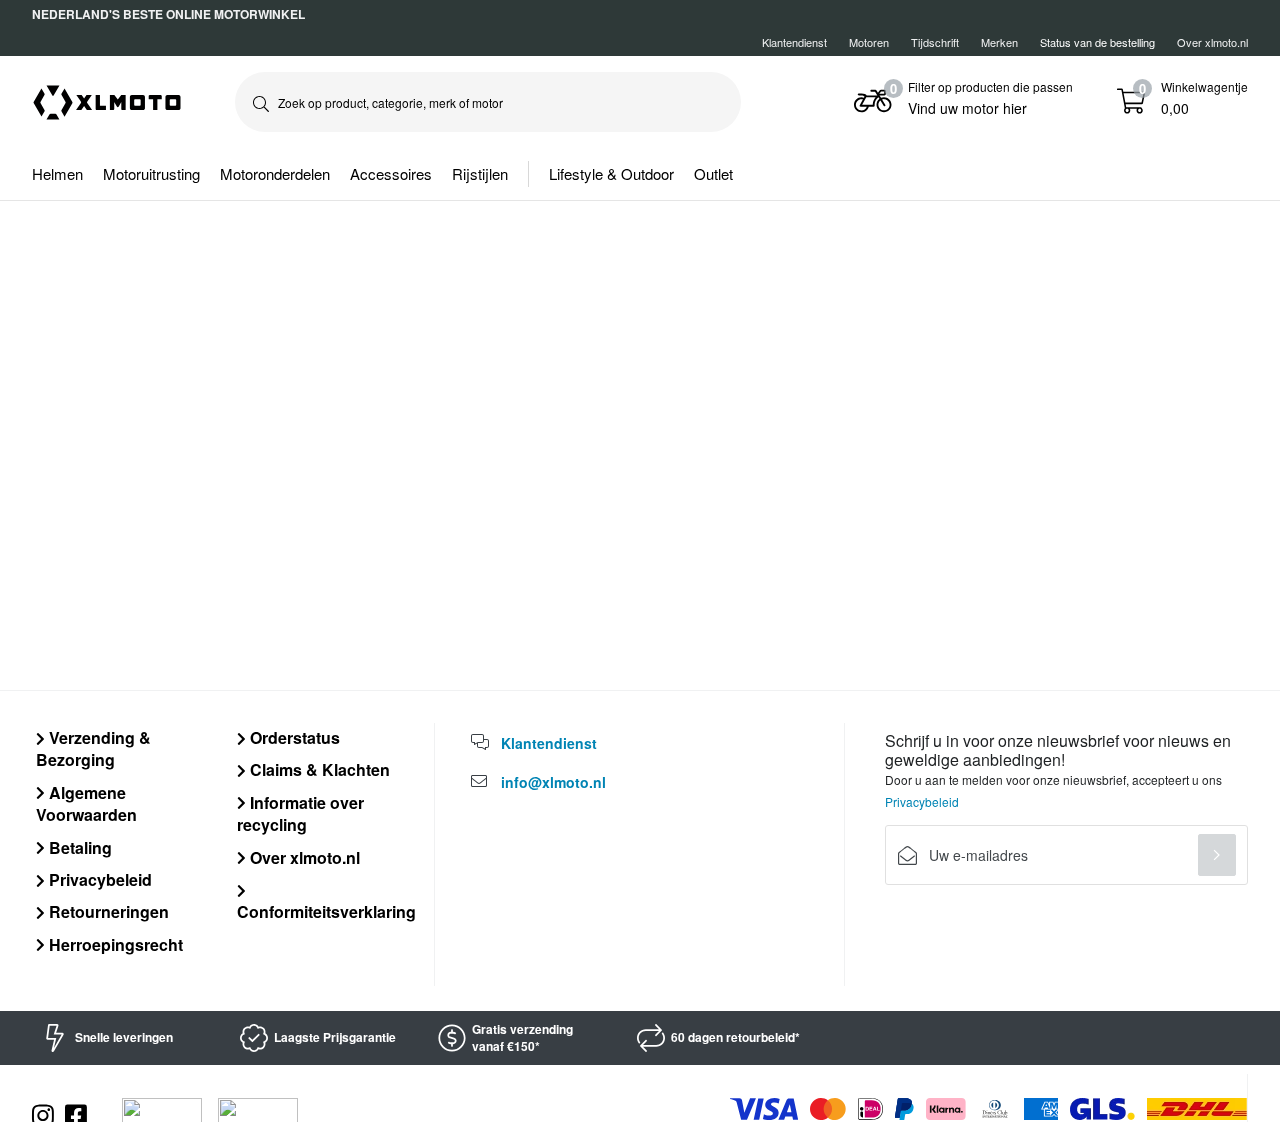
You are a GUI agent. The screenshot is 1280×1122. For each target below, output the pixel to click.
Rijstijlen (480, 173)
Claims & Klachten (318, 769)
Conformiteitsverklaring (326, 911)
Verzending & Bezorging (93, 748)
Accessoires (391, 173)
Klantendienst (794, 42)
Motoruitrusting (151, 173)
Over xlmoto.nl (1212, 42)
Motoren (869, 42)
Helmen (57, 173)
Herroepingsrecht (114, 944)
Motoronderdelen (275, 173)
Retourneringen (107, 911)
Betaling (78, 847)
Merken (999, 42)
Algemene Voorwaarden (86, 803)
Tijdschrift (935, 42)
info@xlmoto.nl (553, 782)
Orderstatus (293, 737)
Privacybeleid (98, 879)
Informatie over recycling (300, 813)
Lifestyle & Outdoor (611, 173)
